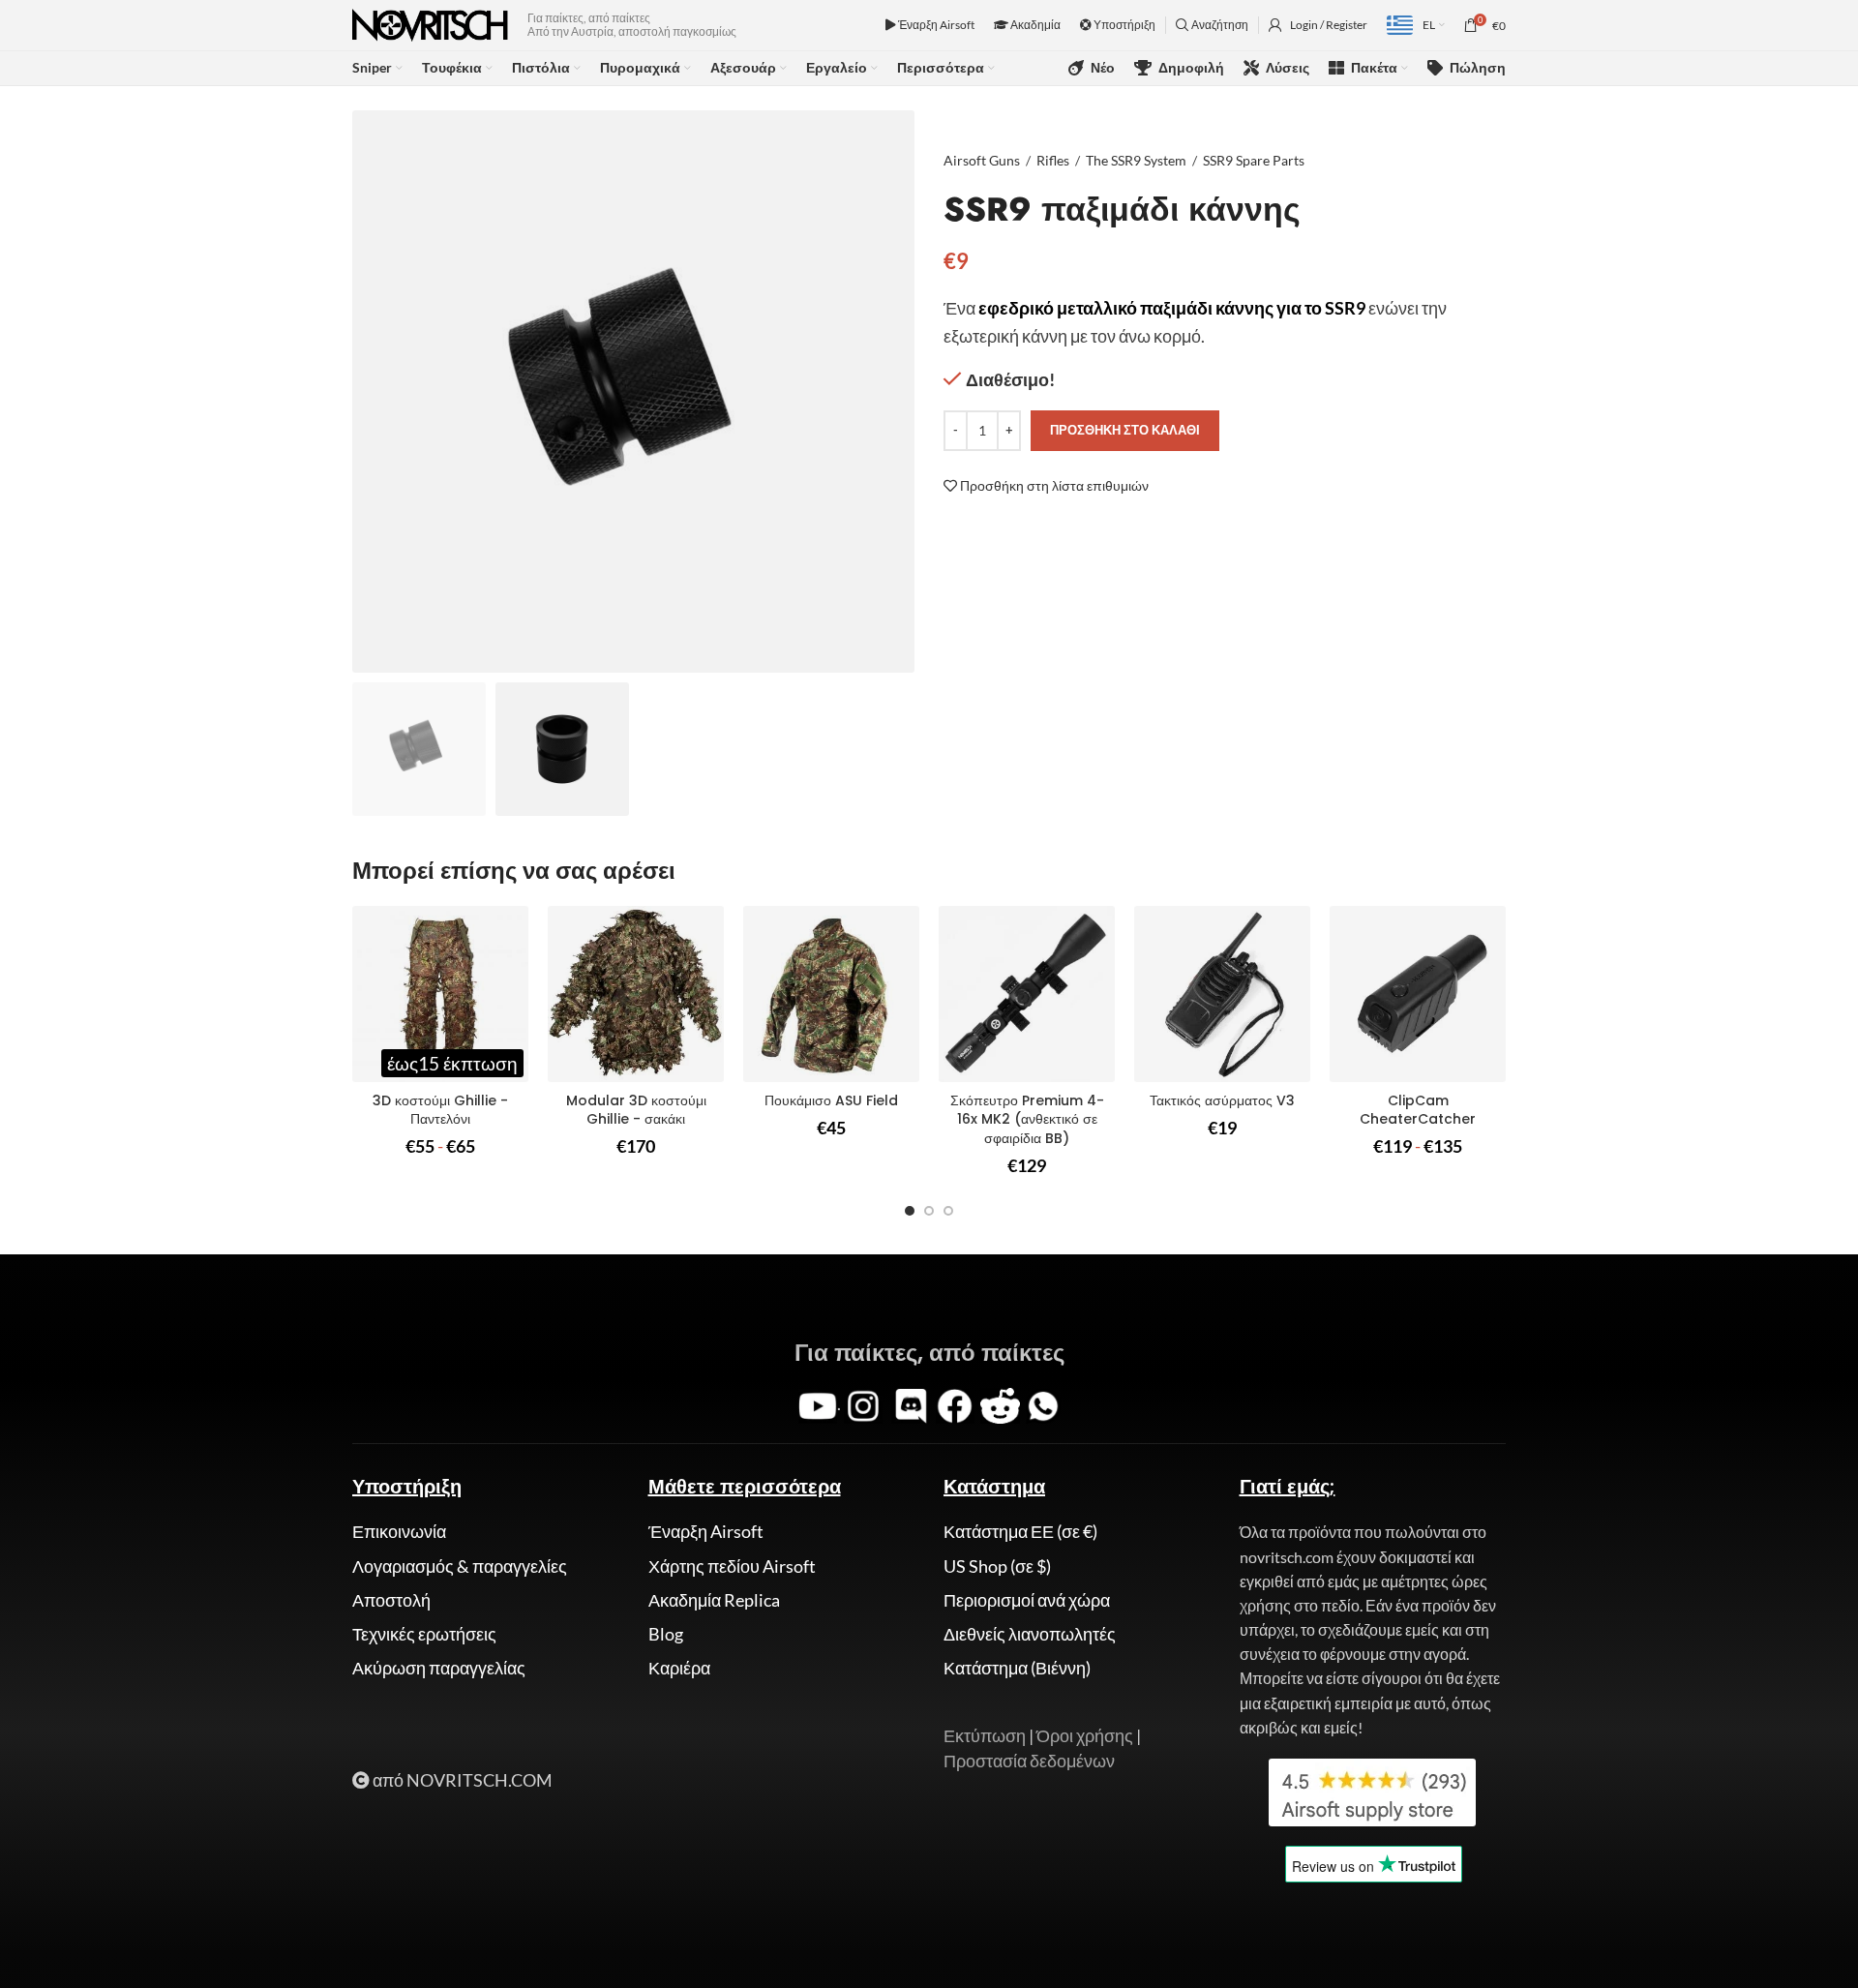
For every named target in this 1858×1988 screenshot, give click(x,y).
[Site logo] (430, 23)
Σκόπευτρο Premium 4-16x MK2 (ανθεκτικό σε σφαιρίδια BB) (1027, 1119)
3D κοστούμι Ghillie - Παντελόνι (440, 1110)
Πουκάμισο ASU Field (831, 1100)
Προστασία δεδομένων (1029, 1761)
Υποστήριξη (1124, 25)
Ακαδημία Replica (714, 1600)
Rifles (1053, 160)
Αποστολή (391, 1600)
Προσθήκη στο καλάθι (1125, 430)
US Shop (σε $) (997, 1566)
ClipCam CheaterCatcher (1418, 1110)
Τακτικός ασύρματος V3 (1222, 1100)
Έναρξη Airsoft (935, 25)
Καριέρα (679, 1668)
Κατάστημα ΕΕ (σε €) (1020, 1531)
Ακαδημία (1034, 25)
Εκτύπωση (985, 1735)
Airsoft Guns (982, 160)
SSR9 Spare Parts (1254, 160)
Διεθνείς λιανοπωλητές (1030, 1634)
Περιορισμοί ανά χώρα (1027, 1600)
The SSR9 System (1136, 160)
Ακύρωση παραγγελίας (439, 1668)
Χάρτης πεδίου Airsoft (732, 1566)
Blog (666, 1634)
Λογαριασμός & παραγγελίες (460, 1566)
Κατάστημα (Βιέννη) (1017, 1668)
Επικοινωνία (399, 1531)
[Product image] (440, 994)
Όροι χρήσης (1085, 1735)
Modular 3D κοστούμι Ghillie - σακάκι (636, 1110)
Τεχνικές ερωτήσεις (424, 1634)
